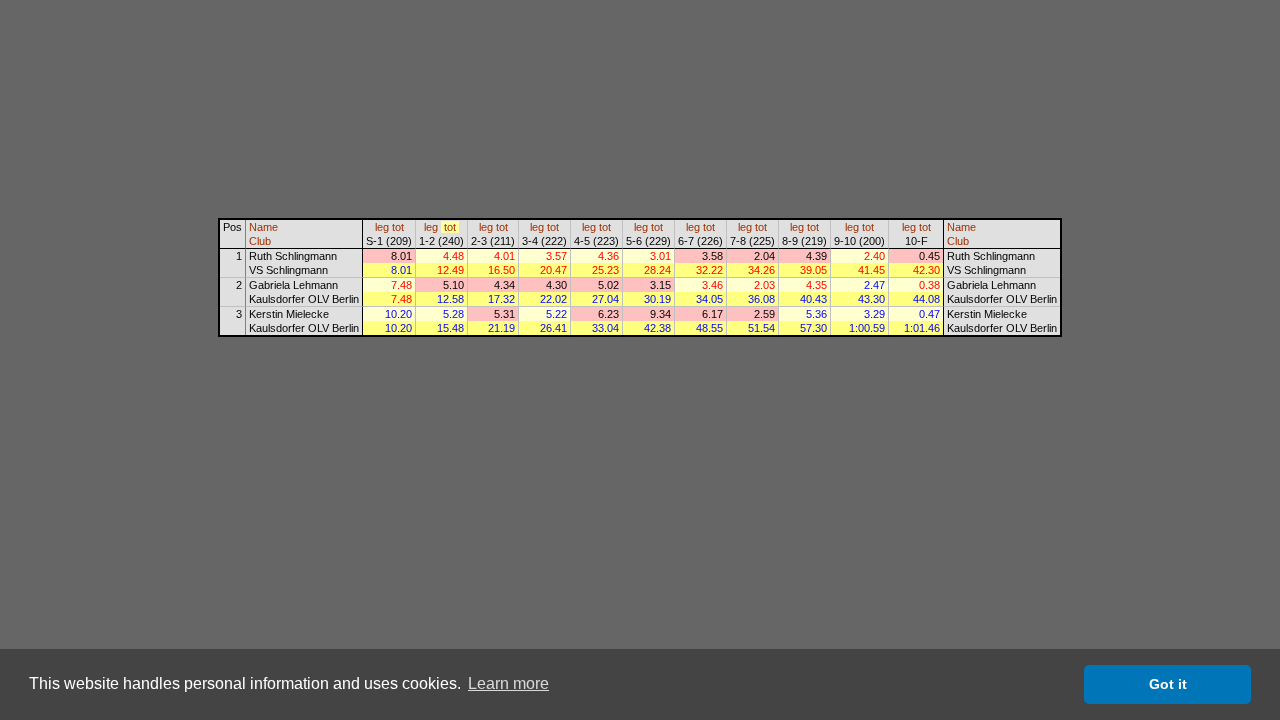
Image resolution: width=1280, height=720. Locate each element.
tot (398, 227)
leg (382, 227)
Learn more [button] (508, 683)
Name (263, 227)
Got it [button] (1168, 684)
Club (260, 241)
